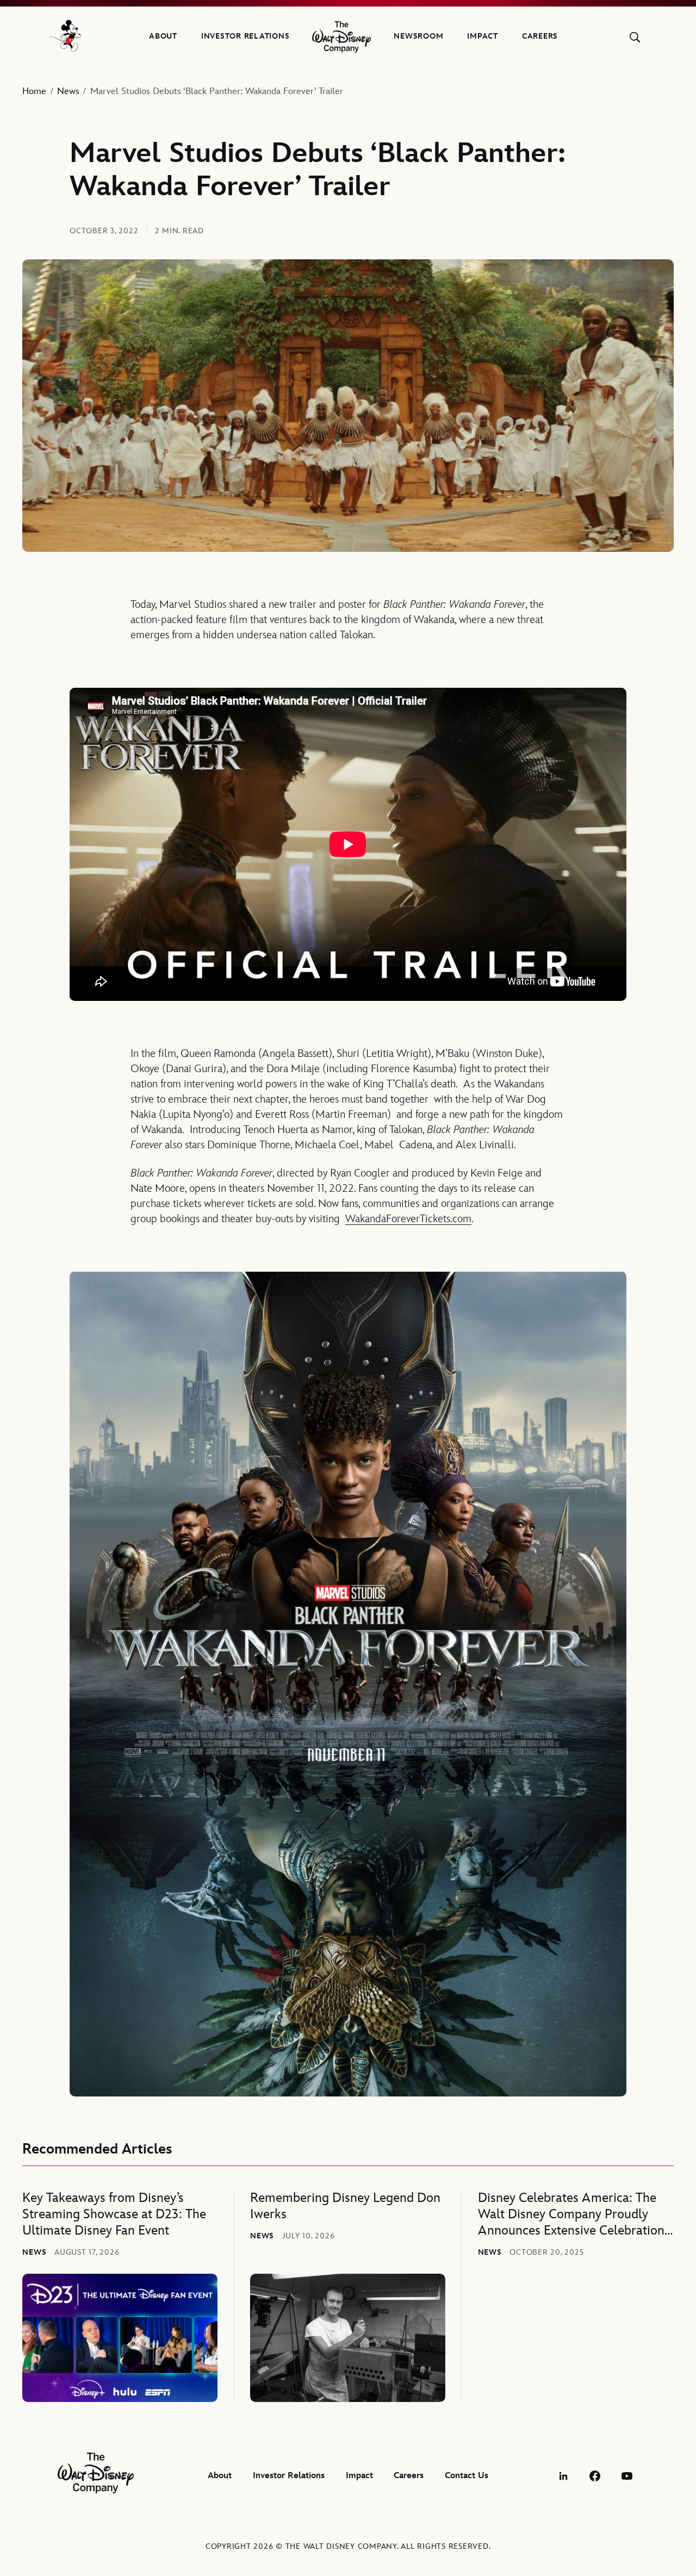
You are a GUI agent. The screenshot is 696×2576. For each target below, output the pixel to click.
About (163, 36)
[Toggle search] (635, 37)
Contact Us (467, 2476)
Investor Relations (246, 36)
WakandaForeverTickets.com (408, 1219)
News (68, 91)
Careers (540, 36)
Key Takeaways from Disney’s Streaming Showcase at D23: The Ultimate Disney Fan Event (114, 2214)
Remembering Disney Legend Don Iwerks (345, 2206)
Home (34, 91)
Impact (483, 36)
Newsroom (418, 36)
